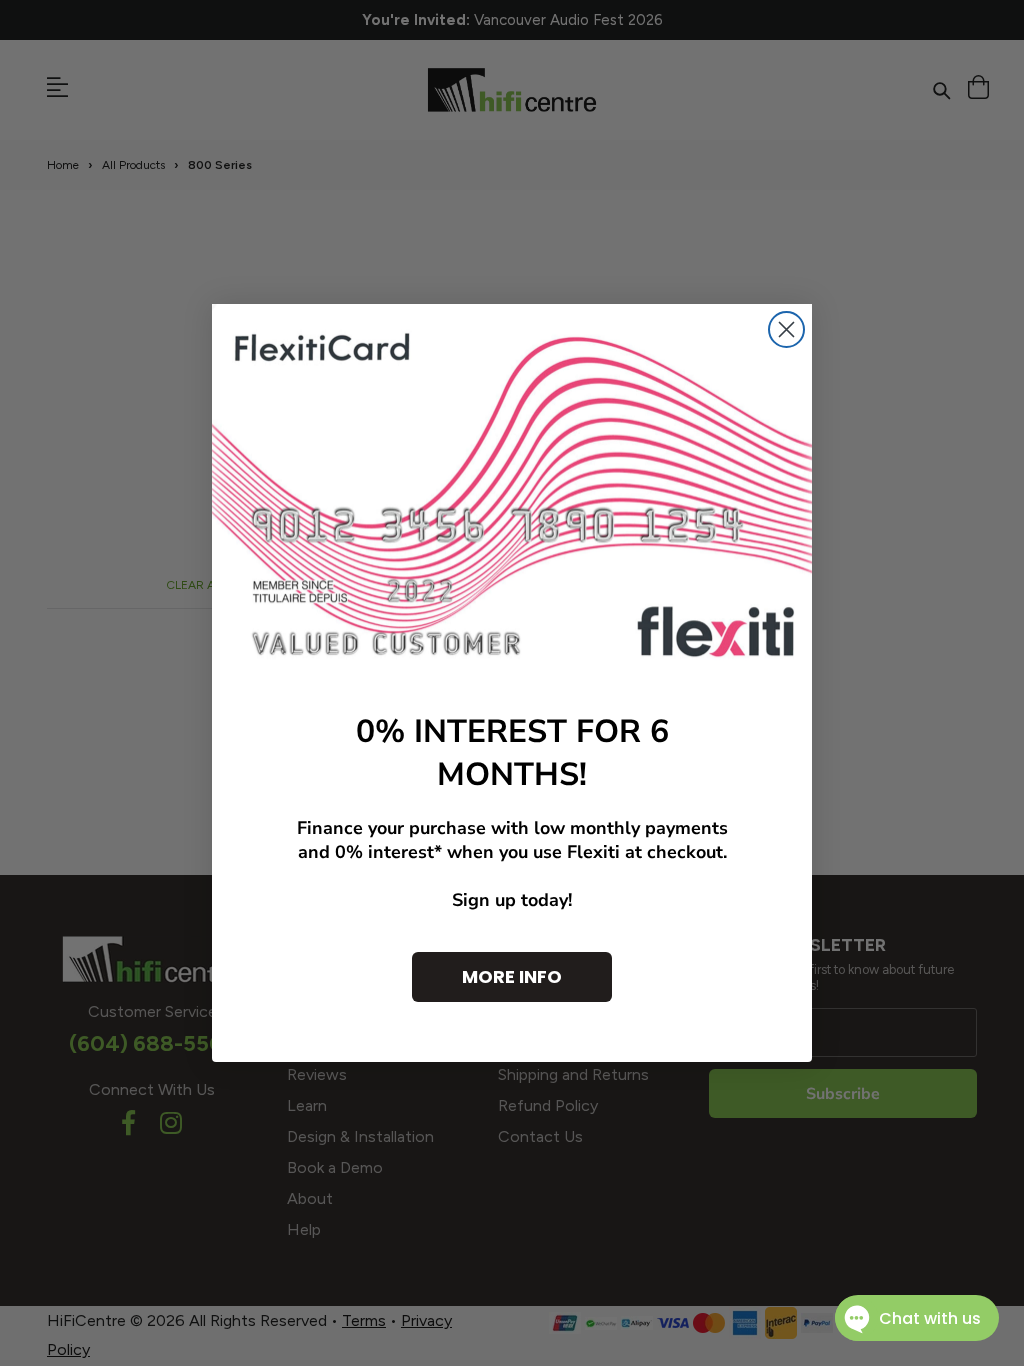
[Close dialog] (786, 329)
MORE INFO (512, 976)
